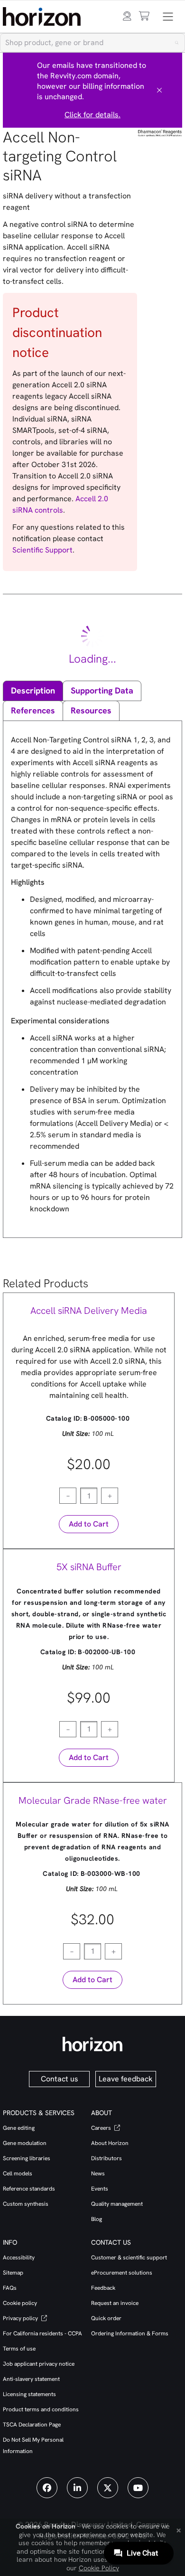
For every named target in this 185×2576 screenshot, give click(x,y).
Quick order (106, 2318)
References (33, 710)
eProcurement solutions (122, 2273)
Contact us (60, 2079)
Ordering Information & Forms (130, 2333)
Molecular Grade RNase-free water (93, 1800)
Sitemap (13, 2273)
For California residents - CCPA (42, 2333)
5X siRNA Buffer (89, 1567)
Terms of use (19, 2349)
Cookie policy (20, 2303)
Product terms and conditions (41, 2409)
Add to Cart (89, 1524)
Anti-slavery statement (31, 2379)
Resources (91, 710)
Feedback (103, 2288)
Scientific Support (42, 550)
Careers (102, 2128)
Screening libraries (27, 2158)
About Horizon (110, 2143)
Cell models (18, 2173)
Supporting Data (102, 690)
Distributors (106, 2158)
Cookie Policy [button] (99, 2568)
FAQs (10, 2288)
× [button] (179, 2529)
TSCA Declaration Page (32, 2425)
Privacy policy (21, 2318)
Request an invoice (115, 2303)
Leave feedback (126, 2079)
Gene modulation (25, 2143)
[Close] (159, 90)
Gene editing (19, 2128)
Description (33, 690)
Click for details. (92, 115)
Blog (97, 2219)
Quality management (117, 2204)
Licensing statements (29, 2394)
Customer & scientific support (129, 2258)
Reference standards (29, 2189)
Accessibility (19, 2258)
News (98, 2173)
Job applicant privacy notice (39, 2364)
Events (100, 2189)
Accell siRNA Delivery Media (89, 1311)
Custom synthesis (26, 2204)
